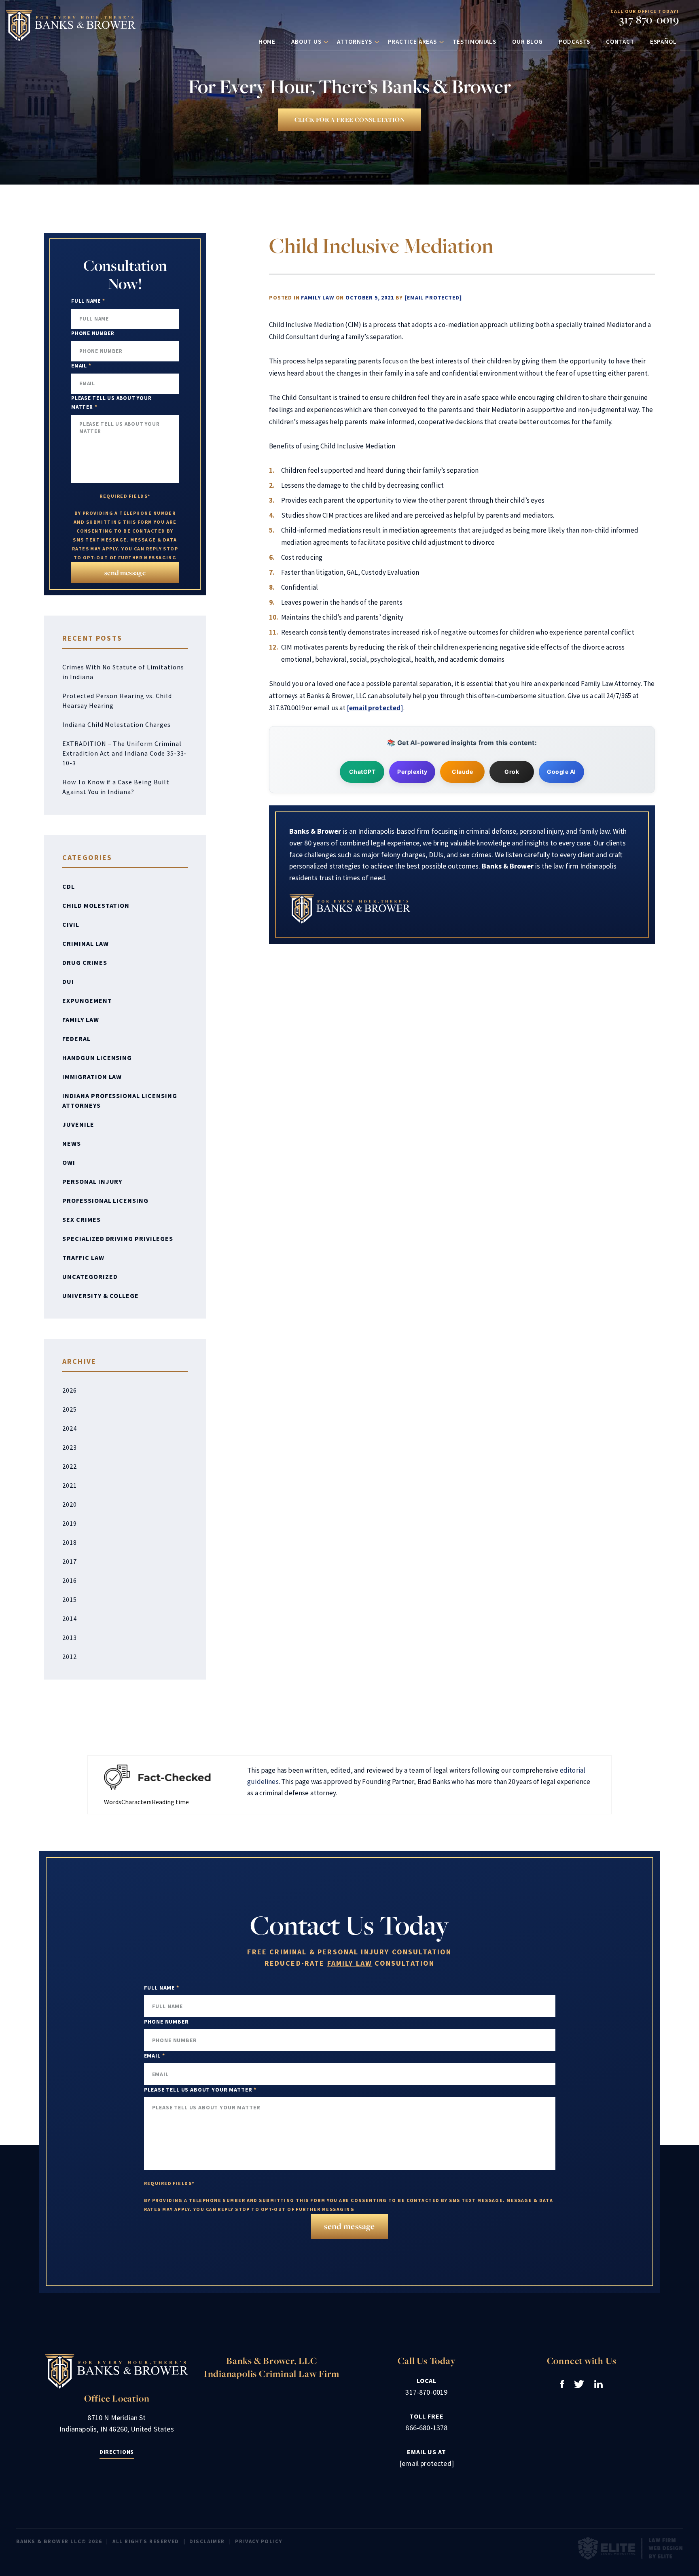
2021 (70, 1485)
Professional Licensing (105, 1200)
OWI (69, 1162)
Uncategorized (90, 1276)
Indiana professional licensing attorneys (120, 1100)
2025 (70, 1409)
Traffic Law (83, 1257)
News (72, 1143)
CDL (69, 886)
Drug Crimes (85, 962)
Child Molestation (96, 905)
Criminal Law (86, 943)
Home (267, 41)
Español (663, 41)
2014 (70, 1618)
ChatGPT (362, 772)
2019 (70, 1523)
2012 (70, 1656)
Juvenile (78, 1124)
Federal (76, 1038)
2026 (70, 1390)
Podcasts (574, 41)
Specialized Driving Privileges (118, 1238)
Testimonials (474, 41)
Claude (462, 772)
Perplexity (412, 772)
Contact (620, 41)
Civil (71, 924)
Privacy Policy (258, 2541)
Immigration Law (92, 1077)
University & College (101, 1295)
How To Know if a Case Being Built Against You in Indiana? (116, 787)
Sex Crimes (82, 1219)
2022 (70, 1466)
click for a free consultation (349, 120)
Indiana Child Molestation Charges (116, 724)
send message (125, 572)
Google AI (561, 772)
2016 (70, 1580)
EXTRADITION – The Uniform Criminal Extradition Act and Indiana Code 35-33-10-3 (124, 753)
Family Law (317, 297)
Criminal (288, 1952)
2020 (70, 1504)
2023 (70, 1447)
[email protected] (433, 297)
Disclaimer (207, 2541)
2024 (70, 1428)
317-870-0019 (649, 20)
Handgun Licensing (97, 1058)
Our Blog (527, 41)
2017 (70, 1561)
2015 (70, 1599)
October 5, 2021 (370, 297)
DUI (68, 981)
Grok (512, 772)
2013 (70, 1637)
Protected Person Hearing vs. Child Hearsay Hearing (117, 701)
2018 (70, 1542)
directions (117, 2452)
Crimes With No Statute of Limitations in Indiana (123, 672)
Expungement (87, 1000)
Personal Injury (92, 1181)
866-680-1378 (426, 2428)
